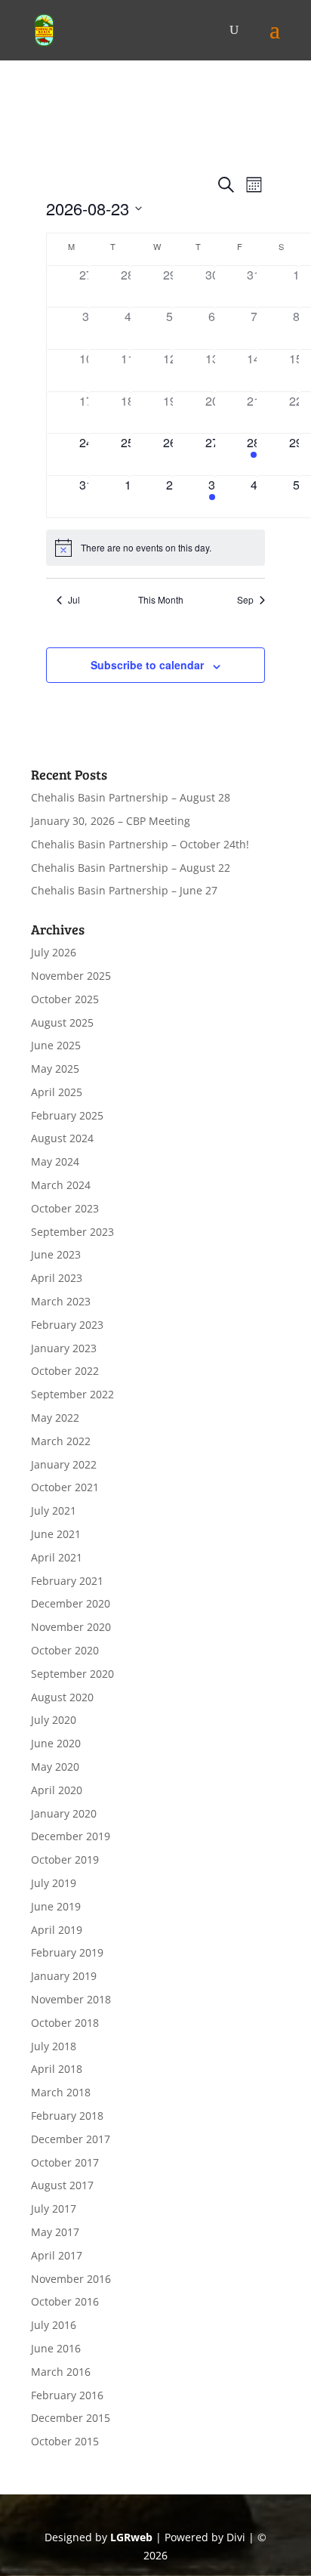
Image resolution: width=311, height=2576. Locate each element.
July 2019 (54, 1883)
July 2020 (54, 1720)
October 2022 (65, 1371)
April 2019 (57, 1930)
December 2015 (71, 2418)
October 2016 (65, 2301)
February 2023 (67, 1325)
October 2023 (65, 1208)
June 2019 (56, 1906)
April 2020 (57, 1790)
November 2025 (71, 976)
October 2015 (65, 2441)
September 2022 (72, 1394)
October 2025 (65, 999)
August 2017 (62, 2185)
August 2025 (62, 1022)
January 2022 (64, 1464)
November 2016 (71, 2279)
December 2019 (71, 1836)
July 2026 (54, 952)
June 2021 (56, 1534)
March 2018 (61, 2092)
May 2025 (55, 1069)
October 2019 (65, 1859)
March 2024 (61, 1185)
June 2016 (56, 2348)
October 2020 (65, 1650)
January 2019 (64, 1976)
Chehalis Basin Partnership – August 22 (131, 868)
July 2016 (54, 2325)
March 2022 (61, 1441)
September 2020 (72, 1674)
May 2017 (55, 2232)
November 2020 (71, 1627)
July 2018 (54, 2046)
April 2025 (57, 1092)
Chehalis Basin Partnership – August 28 (131, 797)
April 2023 (57, 1278)
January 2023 (64, 1348)
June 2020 (56, 1743)
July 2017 (54, 2208)
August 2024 (62, 1138)
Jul (74, 600)
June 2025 (56, 1045)
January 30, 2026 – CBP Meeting (111, 821)
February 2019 (67, 1952)
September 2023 (72, 1232)
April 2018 (57, 2069)
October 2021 (65, 1487)
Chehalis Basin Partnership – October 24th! (140, 844)
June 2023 (56, 1254)
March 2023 (61, 1301)
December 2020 (71, 1603)
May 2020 (55, 1767)
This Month (161, 600)
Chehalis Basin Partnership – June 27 (124, 890)
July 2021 (54, 1510)
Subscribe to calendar (147, 665)
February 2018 (67, 2116)
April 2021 (57, 1557)
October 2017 (65, 2162)
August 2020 (62, 1697)
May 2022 (55, 1418)
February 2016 (67, 2395)
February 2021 (67, 1581)
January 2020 (64, 1813)
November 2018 (71, 1999)
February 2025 (67, 1115)
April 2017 (57, 2255)
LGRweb (131, 2537)
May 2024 (55, 1161)
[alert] (156, 548)
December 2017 (71, 2139)
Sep (245, 600)
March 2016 (61, 2372)
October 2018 (65, 2023)
